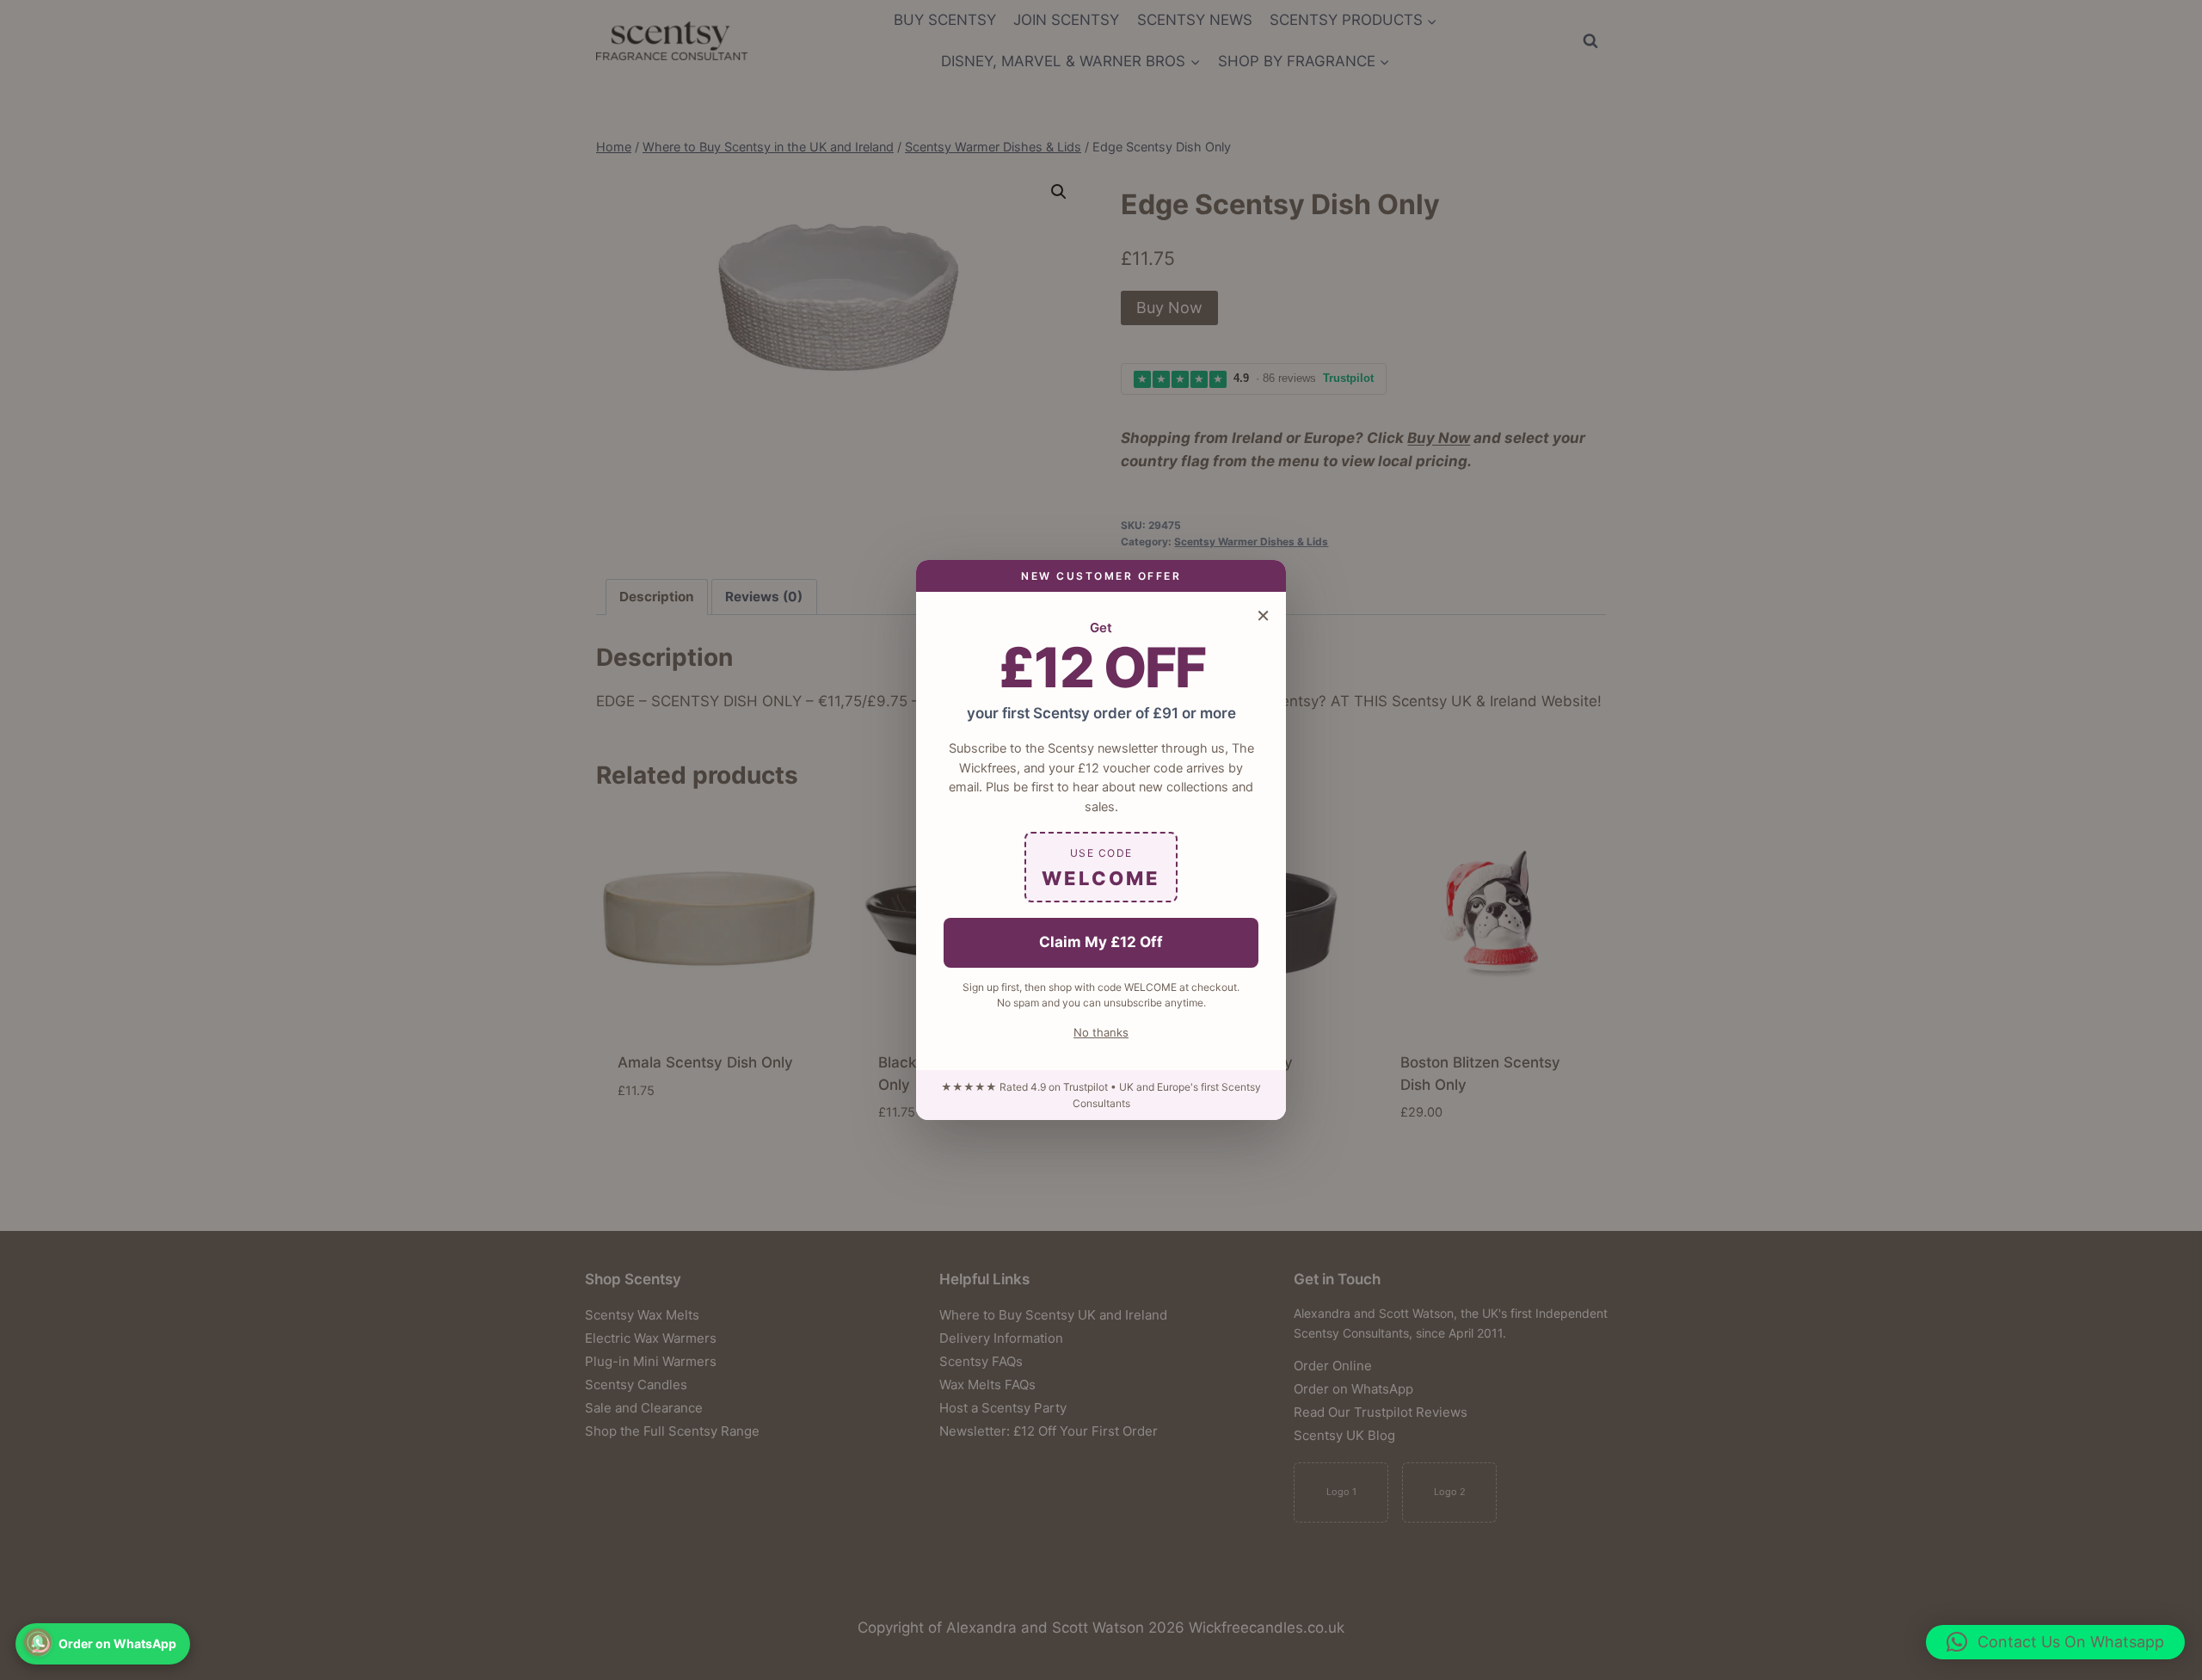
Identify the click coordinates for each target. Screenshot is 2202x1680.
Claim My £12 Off (1101, 942)
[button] (2055, 1642)
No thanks (1101, 1032)
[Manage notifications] (38, 1642)
